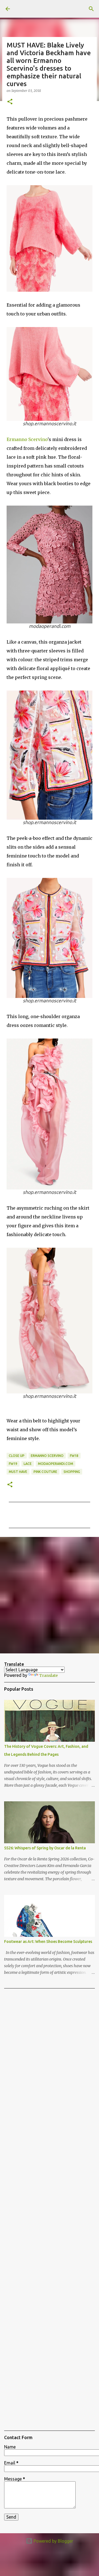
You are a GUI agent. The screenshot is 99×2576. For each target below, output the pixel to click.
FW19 (13, 1464)
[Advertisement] (50, 1595)
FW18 (74, 1456)
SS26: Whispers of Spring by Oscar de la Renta (45, 1848)
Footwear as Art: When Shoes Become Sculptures (48, 1942)
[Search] (91, 9)
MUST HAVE (18, 1472)
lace (28, 1464)
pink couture (45, 1472)
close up (17, 1456)
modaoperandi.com (56, 1464)
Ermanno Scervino (27, 439)
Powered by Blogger (53, 2541)
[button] (10, 102)
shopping (72, 1472)
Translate (49, 1675)
